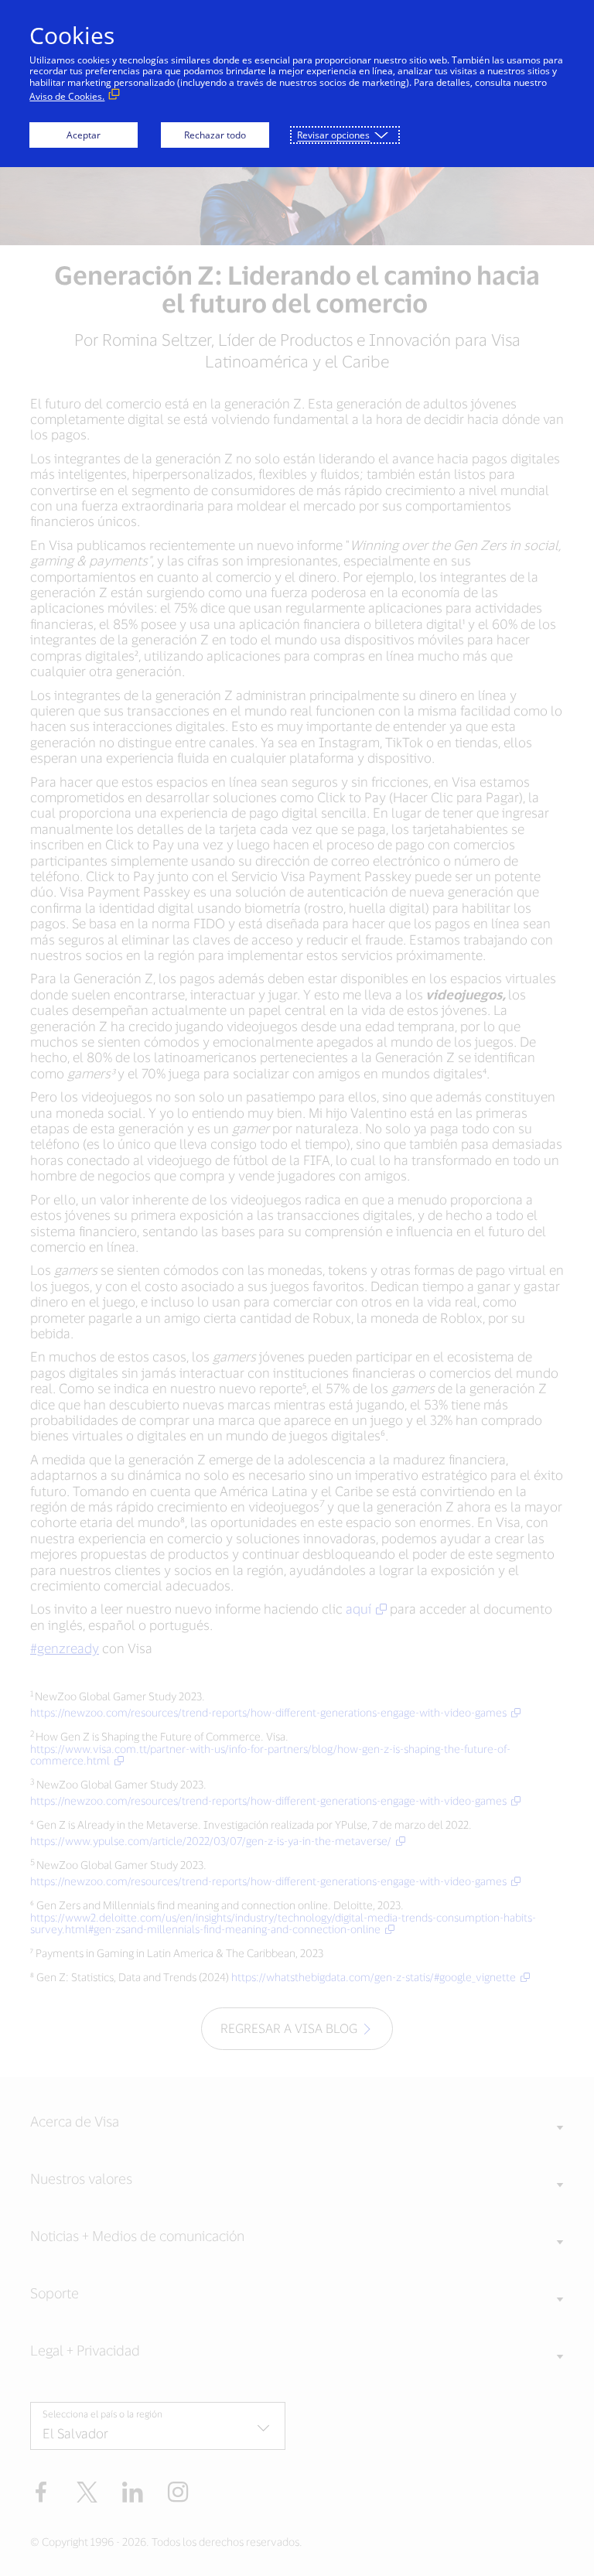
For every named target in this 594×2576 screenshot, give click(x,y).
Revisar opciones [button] (333, 135)
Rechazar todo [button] (215, 135)
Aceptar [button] (84, 135)
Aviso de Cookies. (67, 96)
